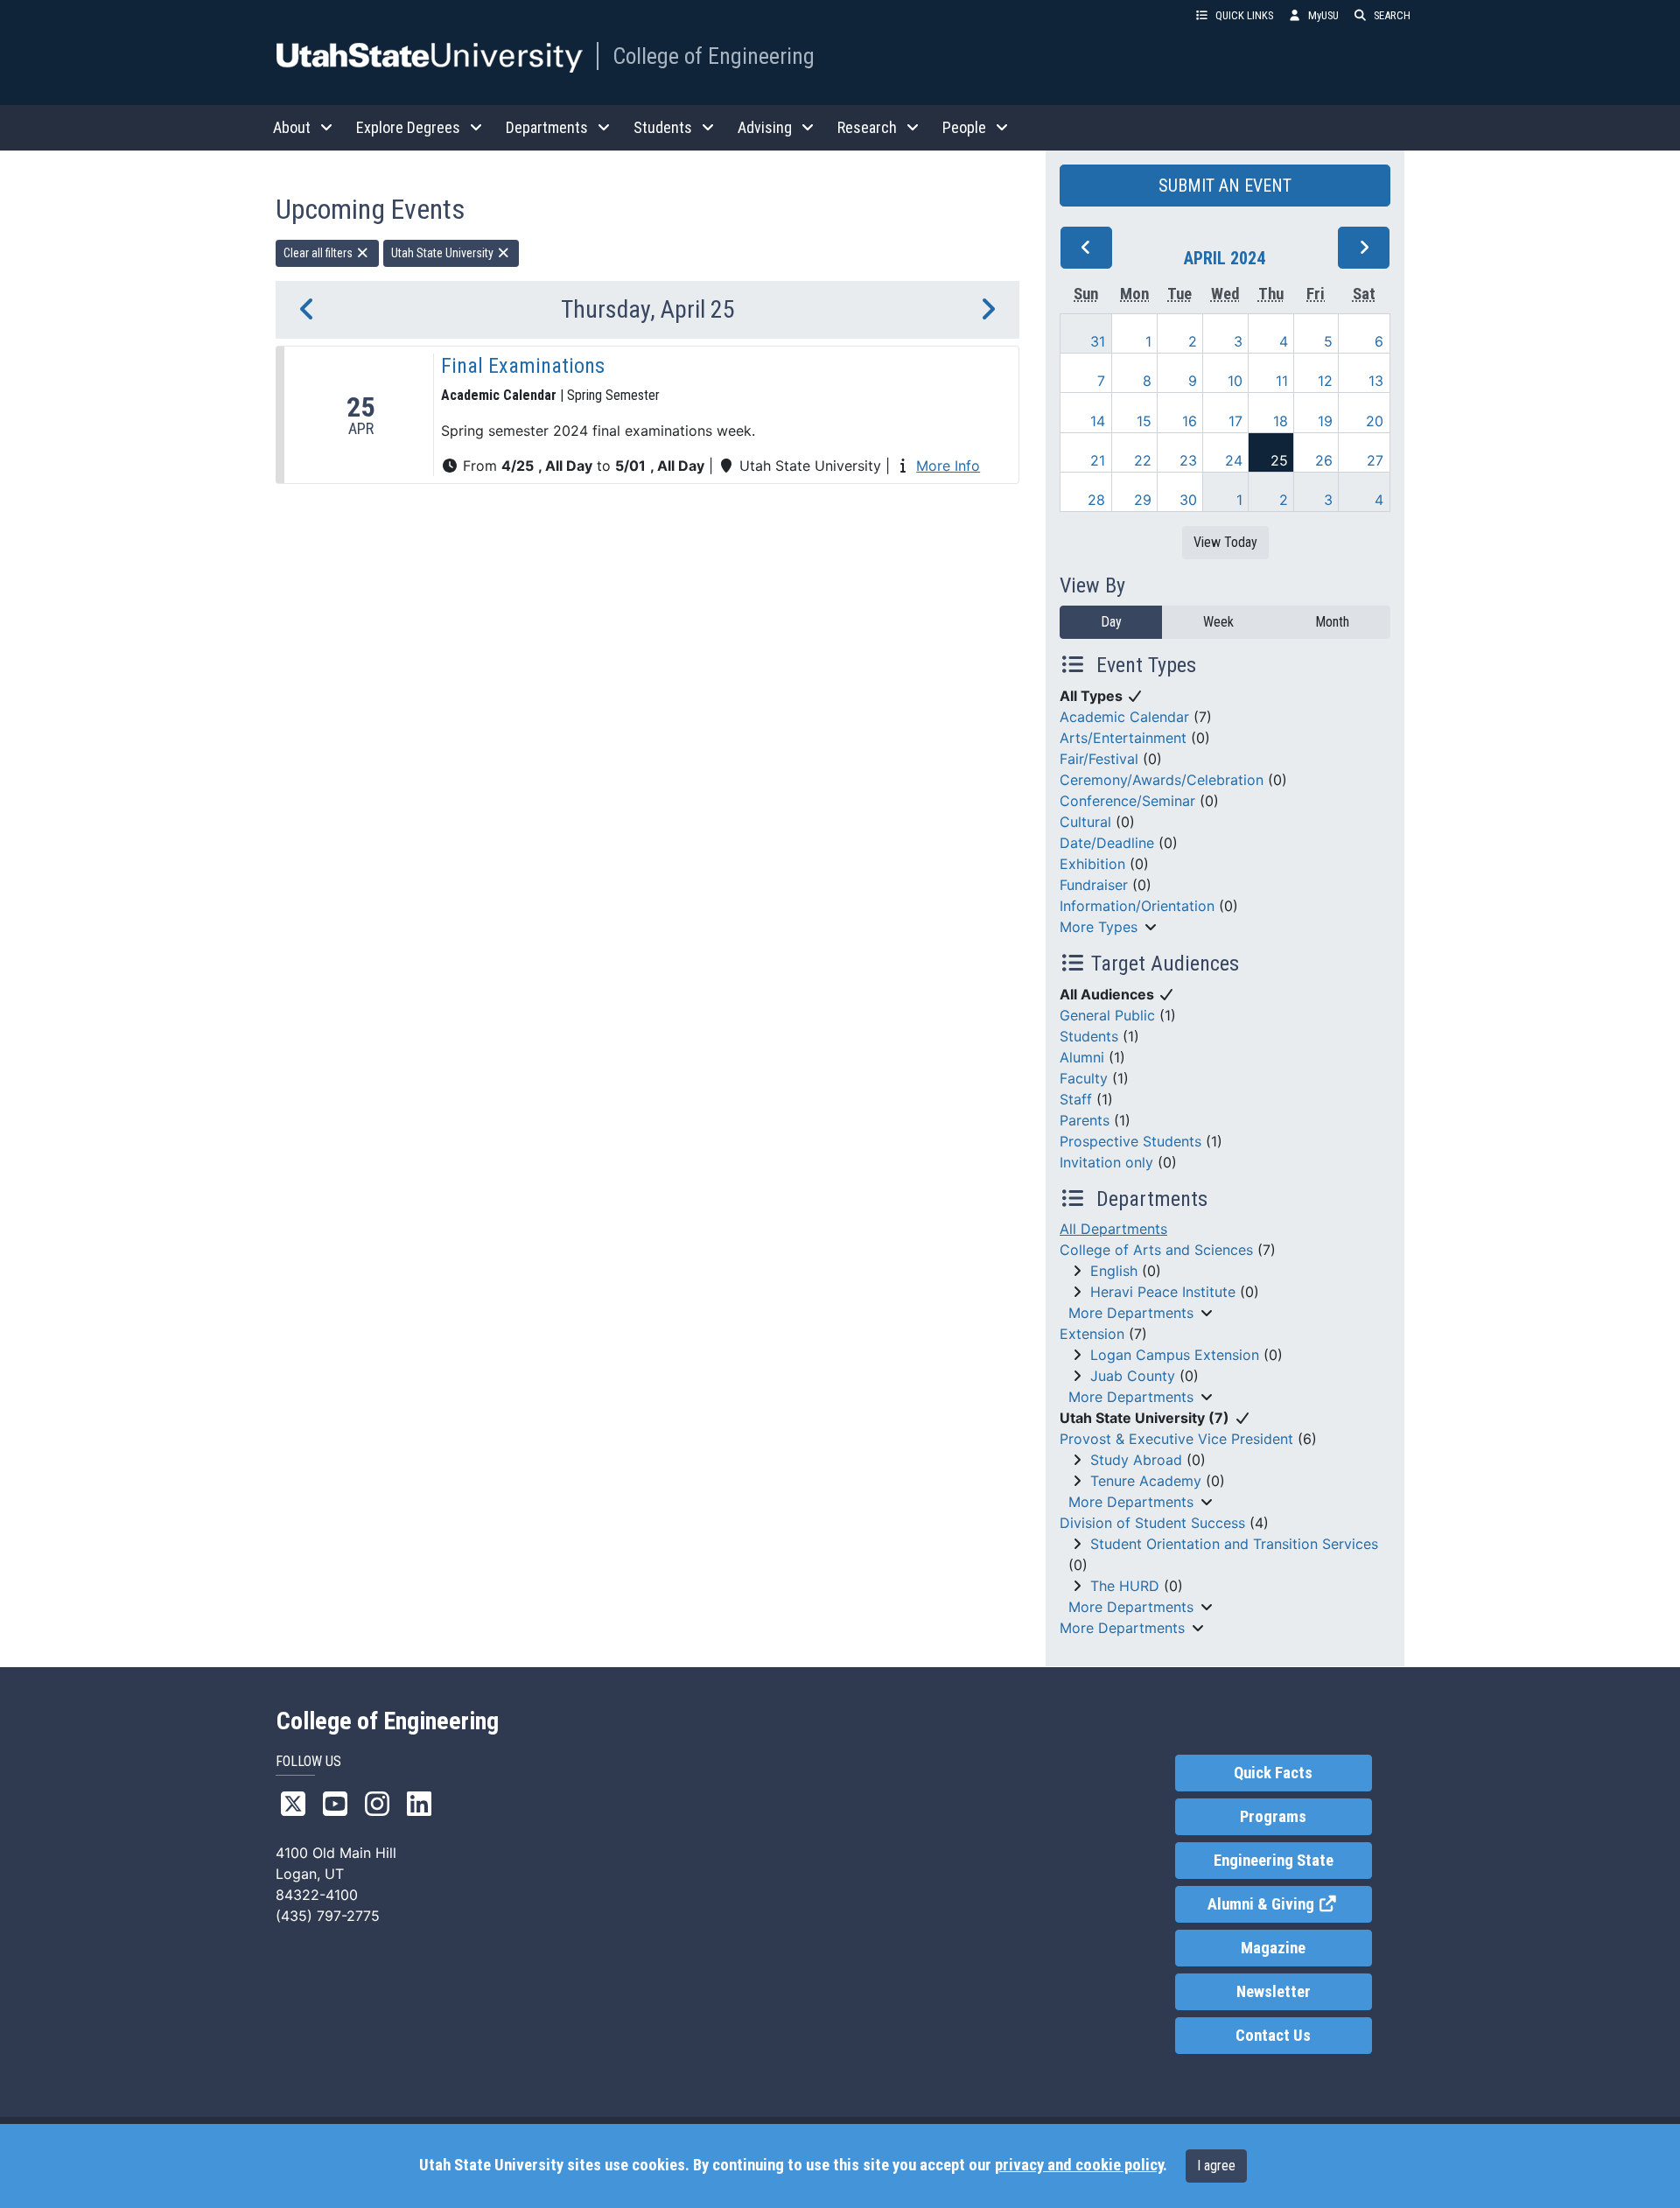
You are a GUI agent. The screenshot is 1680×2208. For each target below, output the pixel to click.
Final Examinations (523, 366)
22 (1143, 460)
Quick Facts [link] (1273, 1773)
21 (1098, 460)
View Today (1225, 542)
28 (1096, 500)
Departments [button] (547, 127)
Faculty (1084, 1078)
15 (1144, 421)
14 (1098, 421)
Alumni (1082, 1057)
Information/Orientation (1137, 906)
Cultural (1085, 822)
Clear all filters (319, 253)
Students (1089, 1036)
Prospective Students (1130, 1141)
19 (1325, 421)
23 (1188, 460)
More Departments (1131, 1313)
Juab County (1133, 1376)
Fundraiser (1094, 885)
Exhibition (1092, 864)
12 (1325, 381)
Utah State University (444, 253)
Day (1111, 622)
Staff (1076, 1099)
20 (1375, 421)
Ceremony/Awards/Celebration (1162, 780)
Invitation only (1106, 1162)
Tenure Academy (1146, 1481)
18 (1281, 421)
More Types (1099, 927)
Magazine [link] (1273, 1948)
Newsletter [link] (1274, 1992)
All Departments (1113, 1229)
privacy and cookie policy (1079, 2165)
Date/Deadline (1107, 843)
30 (1188, 500)
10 (1235, 381)
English (1114, 1271)
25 (1279, 460)
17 (1235, 421)
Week (1218, 622)
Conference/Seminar (1127, 801)
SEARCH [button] (1392, 15)
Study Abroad (1136, 1460)
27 (1375, 460)
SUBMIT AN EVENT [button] (1225, 186)
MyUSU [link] (1323, 15)
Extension (1092, 1334)
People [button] (964, 127)
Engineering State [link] (1274, 1861)
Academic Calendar (1124, 717)
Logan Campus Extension (1175, 1355)
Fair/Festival (1099, 759)
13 (1376, 381)
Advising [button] (765, 127)
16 (1190, 421)
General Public (1107, 1015)
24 (1234, 460)
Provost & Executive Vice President (1176, 1439)
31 (1098, 341)
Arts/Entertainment (1123, 738)
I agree (1216, 2166)
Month (1332, 622)
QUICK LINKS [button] (1244, 15)
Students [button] (663, 127)
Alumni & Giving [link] (1289, 1904)
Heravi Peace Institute (1163, 1292)
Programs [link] (1273, 1817)
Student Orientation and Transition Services (1234, 1544)
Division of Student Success (1152, 1523)
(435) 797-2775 (328, 1916)
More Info (948, 466)
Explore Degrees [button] (408, 127)
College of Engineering (714, 56)
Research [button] (867, 127)
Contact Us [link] (1273, 2036)
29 (1143, 500)
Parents (1085, 1120)
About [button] (292, 127)
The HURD (1125, 1586)
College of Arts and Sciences (1156, 1250)
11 (1282, 381)
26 (1324, 460)
